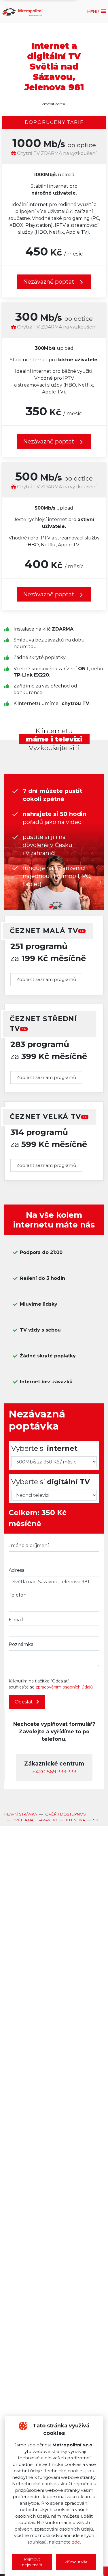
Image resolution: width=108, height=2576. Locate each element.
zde (76, 2542)
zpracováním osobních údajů (64, 1687)
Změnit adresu (54, 104)
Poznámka (21, 1644)
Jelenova (75, 1820)
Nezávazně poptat (49, 441)
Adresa (17, 1570)
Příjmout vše (76, 2562)
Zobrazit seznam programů (46, 979)
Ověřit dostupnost (67, 1814)
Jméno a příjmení (29, 1546)
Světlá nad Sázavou (35, 1820)
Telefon (18, 1595)
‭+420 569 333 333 (54, 1771)
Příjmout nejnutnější (32, 2562)
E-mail (16, 1620)
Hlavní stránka (21, 1814)
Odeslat (24, 1702)
